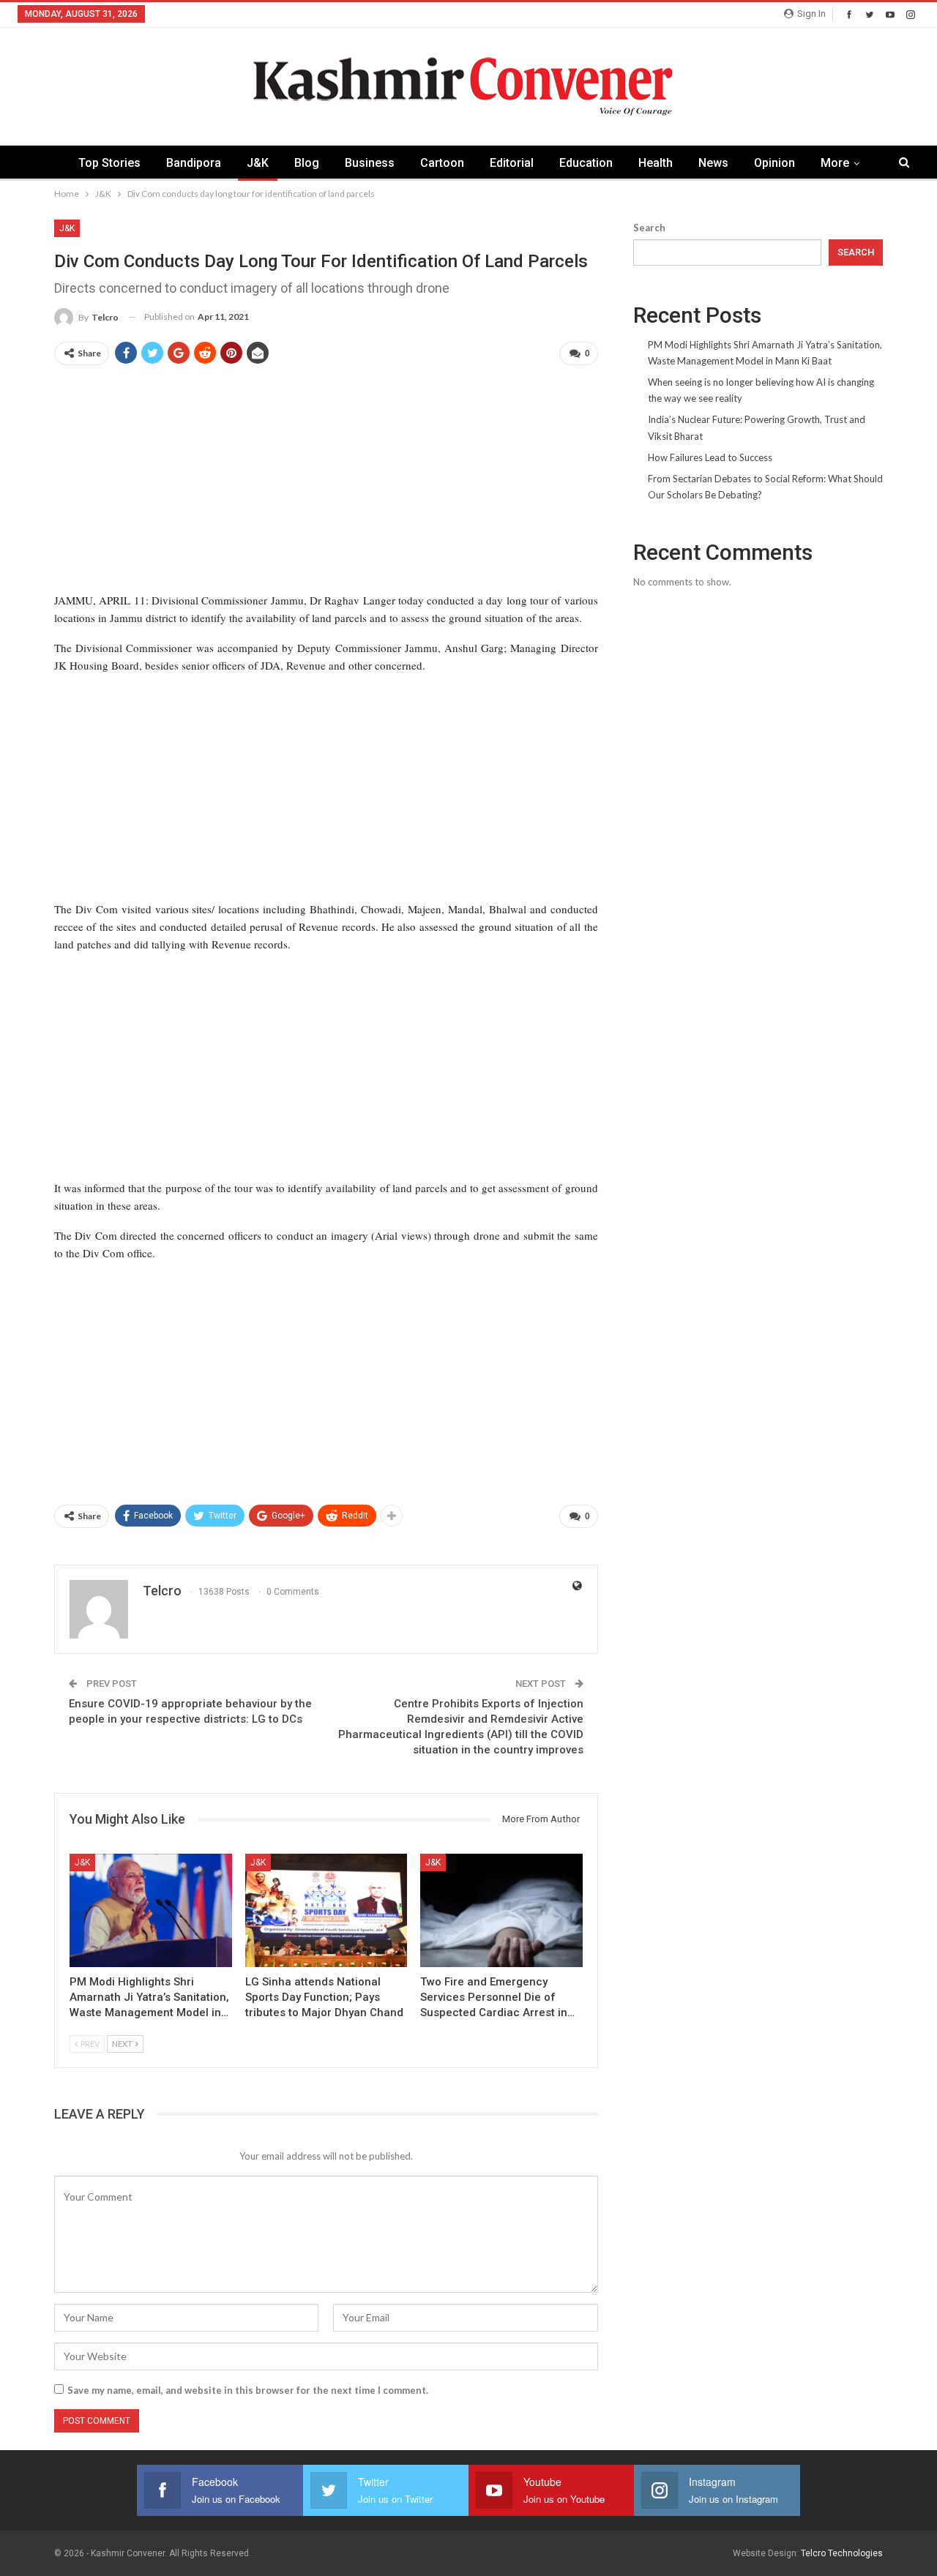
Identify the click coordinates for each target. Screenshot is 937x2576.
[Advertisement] (326, 480)
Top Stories (109, 163)
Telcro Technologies (842, 2553)
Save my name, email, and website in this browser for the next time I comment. (248, 2390)
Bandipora (194, 163)
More (835, 163)
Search (649, 228)
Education (586, 163)
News (713, 163)
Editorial (512, 163)
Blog (307, 163)
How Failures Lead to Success (710, 457)
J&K (258, 163)
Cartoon (442, 163)
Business (370, 163)
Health (656, 163)
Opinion (774, 163)
